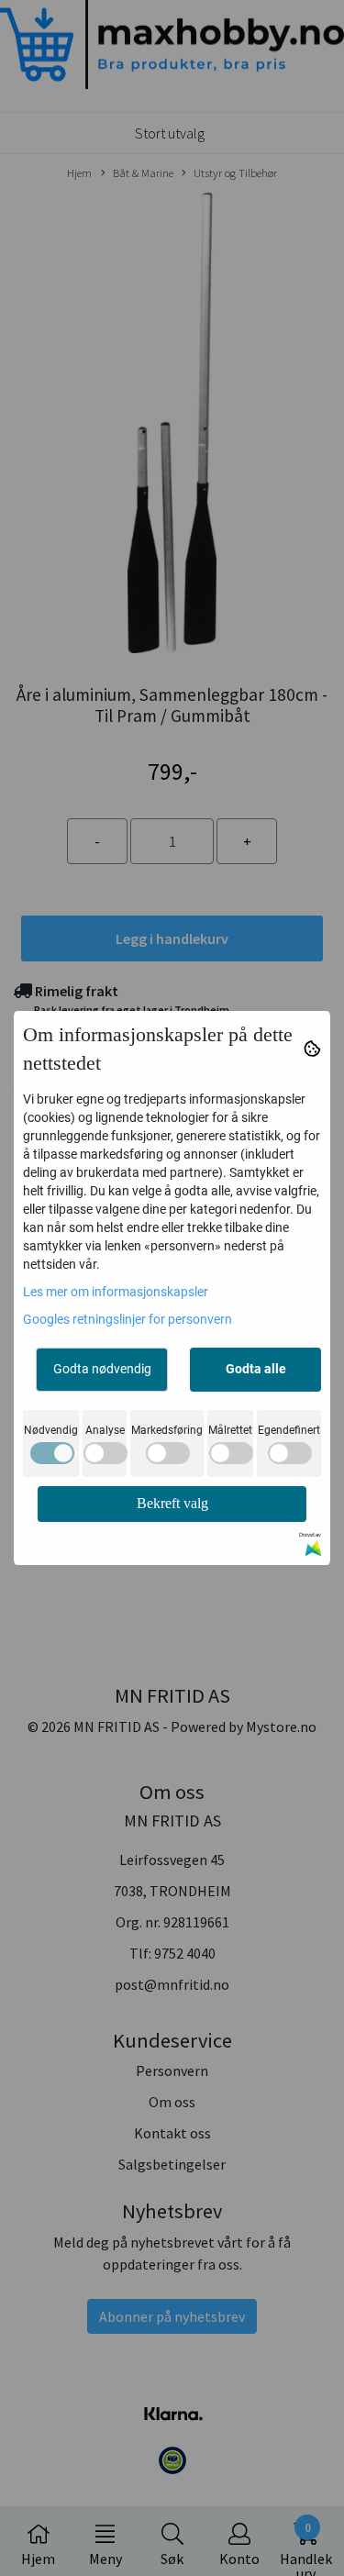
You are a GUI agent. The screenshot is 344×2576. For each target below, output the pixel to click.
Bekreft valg (172, 1503)
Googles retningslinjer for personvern (128, 1319)
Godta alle (256, 1369)
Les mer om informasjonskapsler (116, 1292)
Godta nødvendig (102, 1369)
